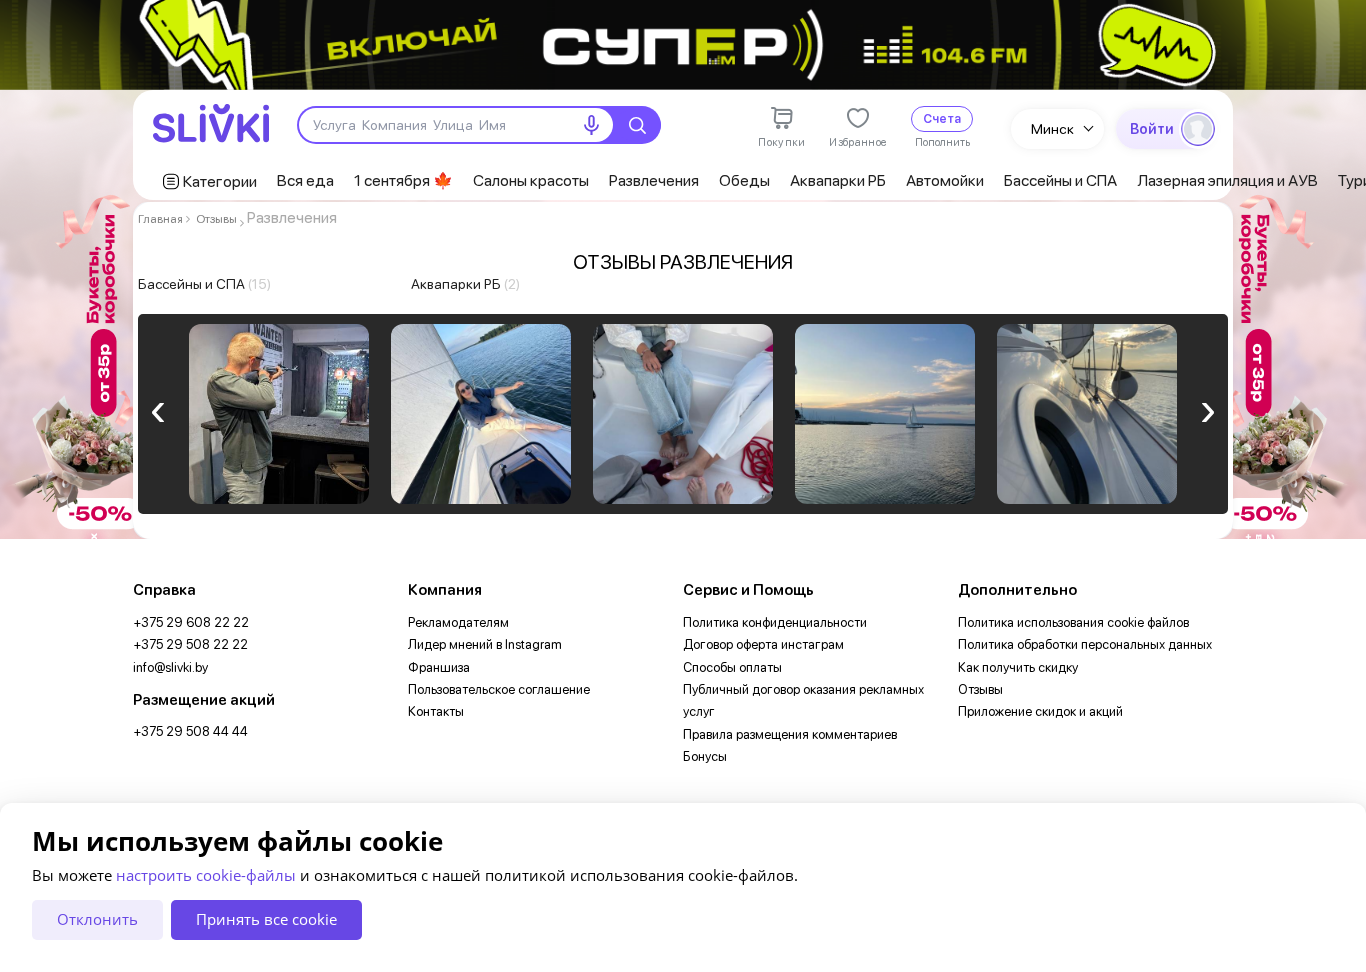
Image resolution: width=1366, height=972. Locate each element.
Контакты (436, 711)
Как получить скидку (1018, 667)
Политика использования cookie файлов (1073, 622)
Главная (160, 219)
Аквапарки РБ (838, 180)
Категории (220, 181)
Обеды (744, 180)
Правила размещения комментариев (790, 734)
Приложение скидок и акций (1040, 711)
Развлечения (654, 180)
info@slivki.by (170, 667)
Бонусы (705, 756)
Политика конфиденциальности (775, 622)
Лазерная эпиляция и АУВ (1227, 180)
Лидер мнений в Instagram (485, 644)
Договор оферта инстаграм (763, 644)
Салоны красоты (531, 180)
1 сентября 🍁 (403, 180)
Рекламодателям (458, 622)
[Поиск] (637, 125)
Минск (1052, 128)
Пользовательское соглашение (499, 689)
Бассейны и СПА (1060, 180)
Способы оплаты (732, 667)
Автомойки (945, 180)
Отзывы (216, 219)
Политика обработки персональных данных (1085, 644)
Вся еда (305, 180)
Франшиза (439, 667)
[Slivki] (211, 123)
